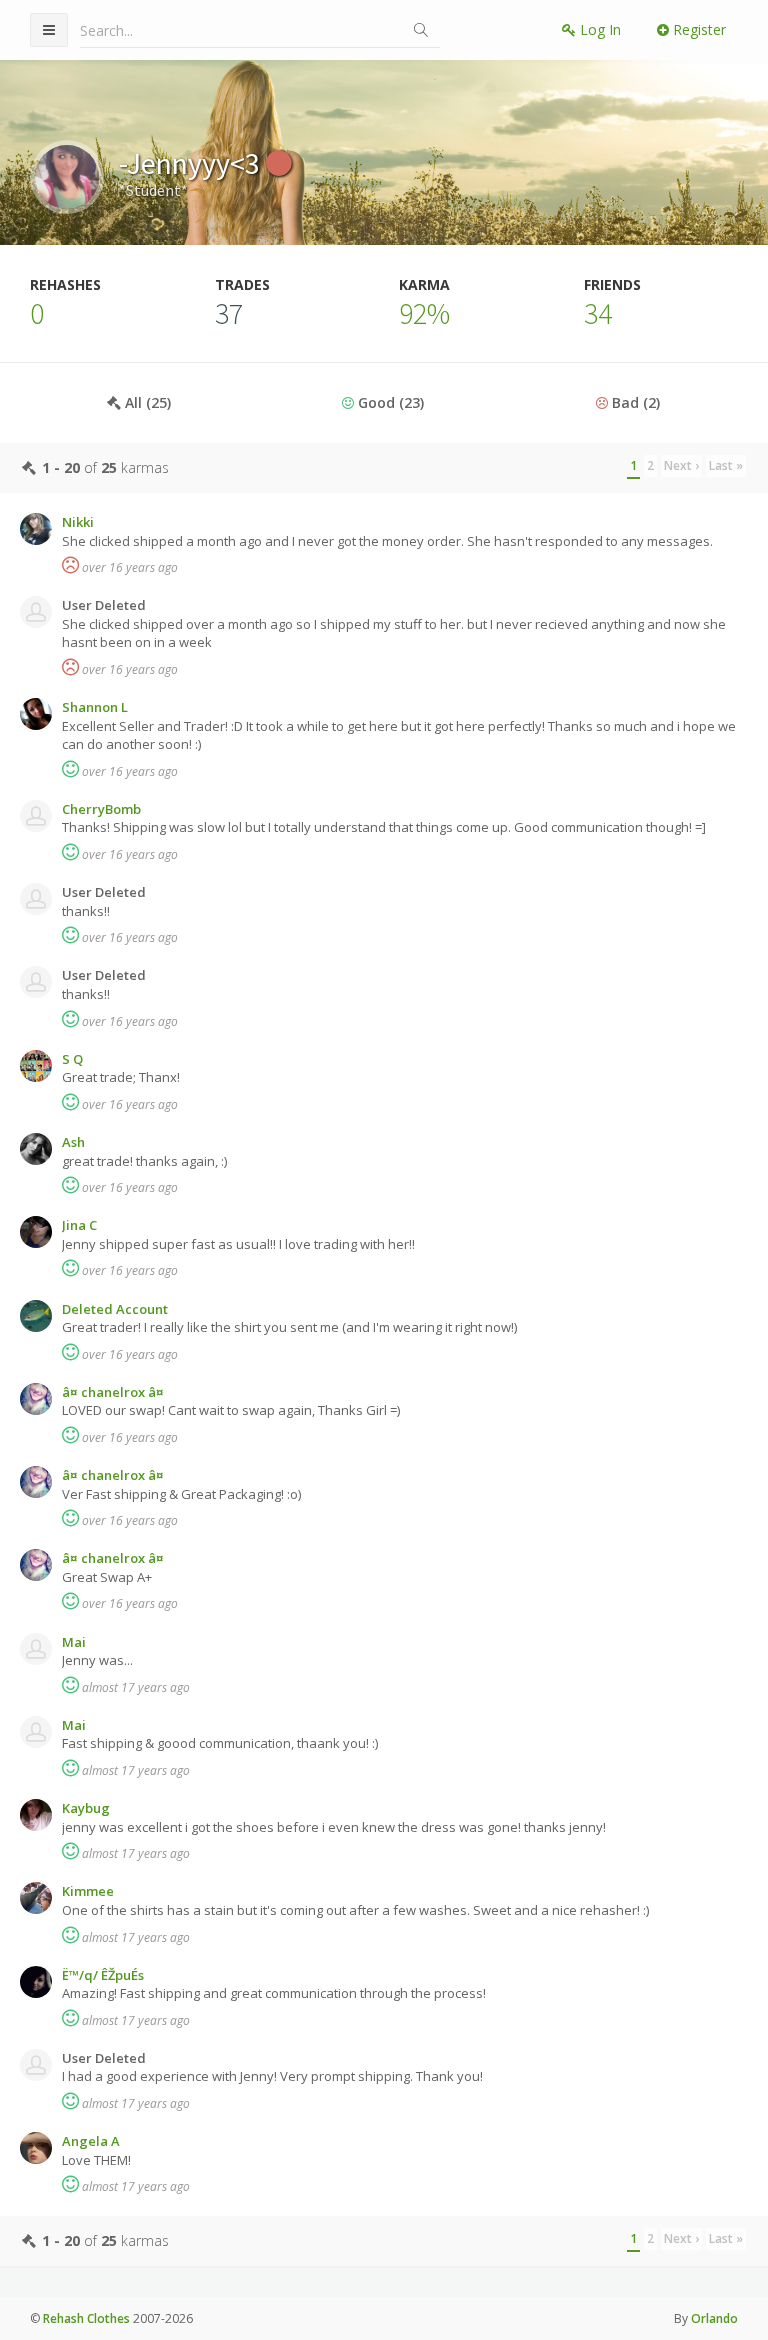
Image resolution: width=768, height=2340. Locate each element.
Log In (598, 29)
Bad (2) (634, 402)
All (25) (146, 402)
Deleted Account (115, 1309)
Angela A (91, 2141)
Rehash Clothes (86, 2318)
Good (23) (389, 402)
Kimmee (88, 1891)
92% (424, 313)
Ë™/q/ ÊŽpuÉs (103, 1975)
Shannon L (95, 707)
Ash (73, 1142)
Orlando (714, 2318)
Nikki (78, 522)
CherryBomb (101, 809)
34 (598, 313)
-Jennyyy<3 (192, 163)
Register (697, 29)
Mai (74, 1642)
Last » (726, 465)
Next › (681, 465)
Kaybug (86, 1808)
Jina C (79, 1225)
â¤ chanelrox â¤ (113, 1392)
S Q (72, 1059)
